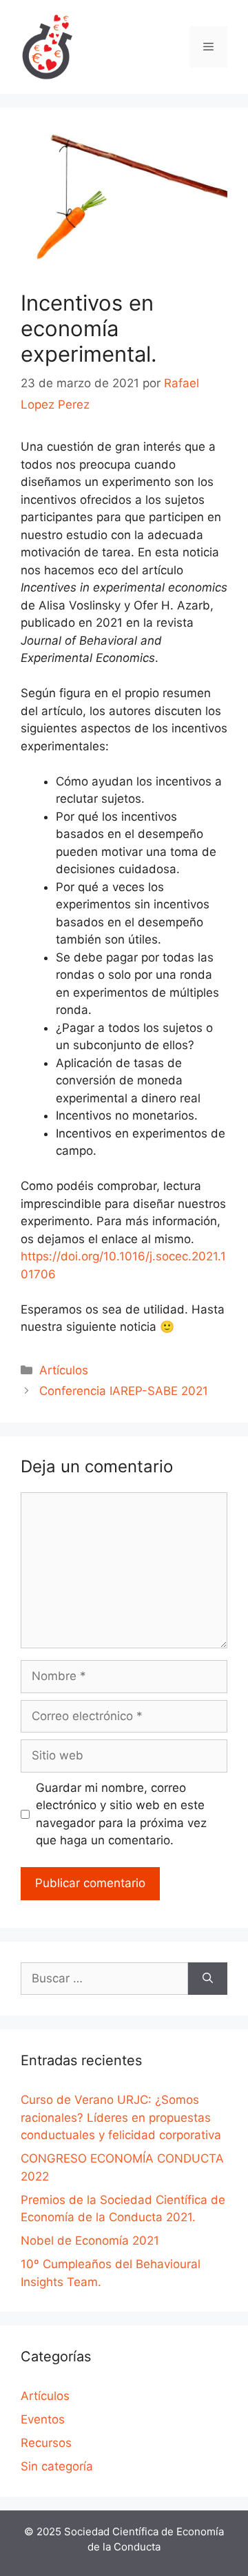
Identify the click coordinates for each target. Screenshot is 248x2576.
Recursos (46, 2443)
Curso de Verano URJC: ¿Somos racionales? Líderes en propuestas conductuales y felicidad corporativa (121, 2117)
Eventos (43, 2419)
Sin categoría (57, 2466)
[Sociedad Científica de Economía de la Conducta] (48, 46)
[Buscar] (208, 1979)
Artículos (64, 1370)
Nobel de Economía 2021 (90, 2241)
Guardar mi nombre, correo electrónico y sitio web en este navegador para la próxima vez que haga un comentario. (121, 1814)
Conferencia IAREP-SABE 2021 (124, 1391)
